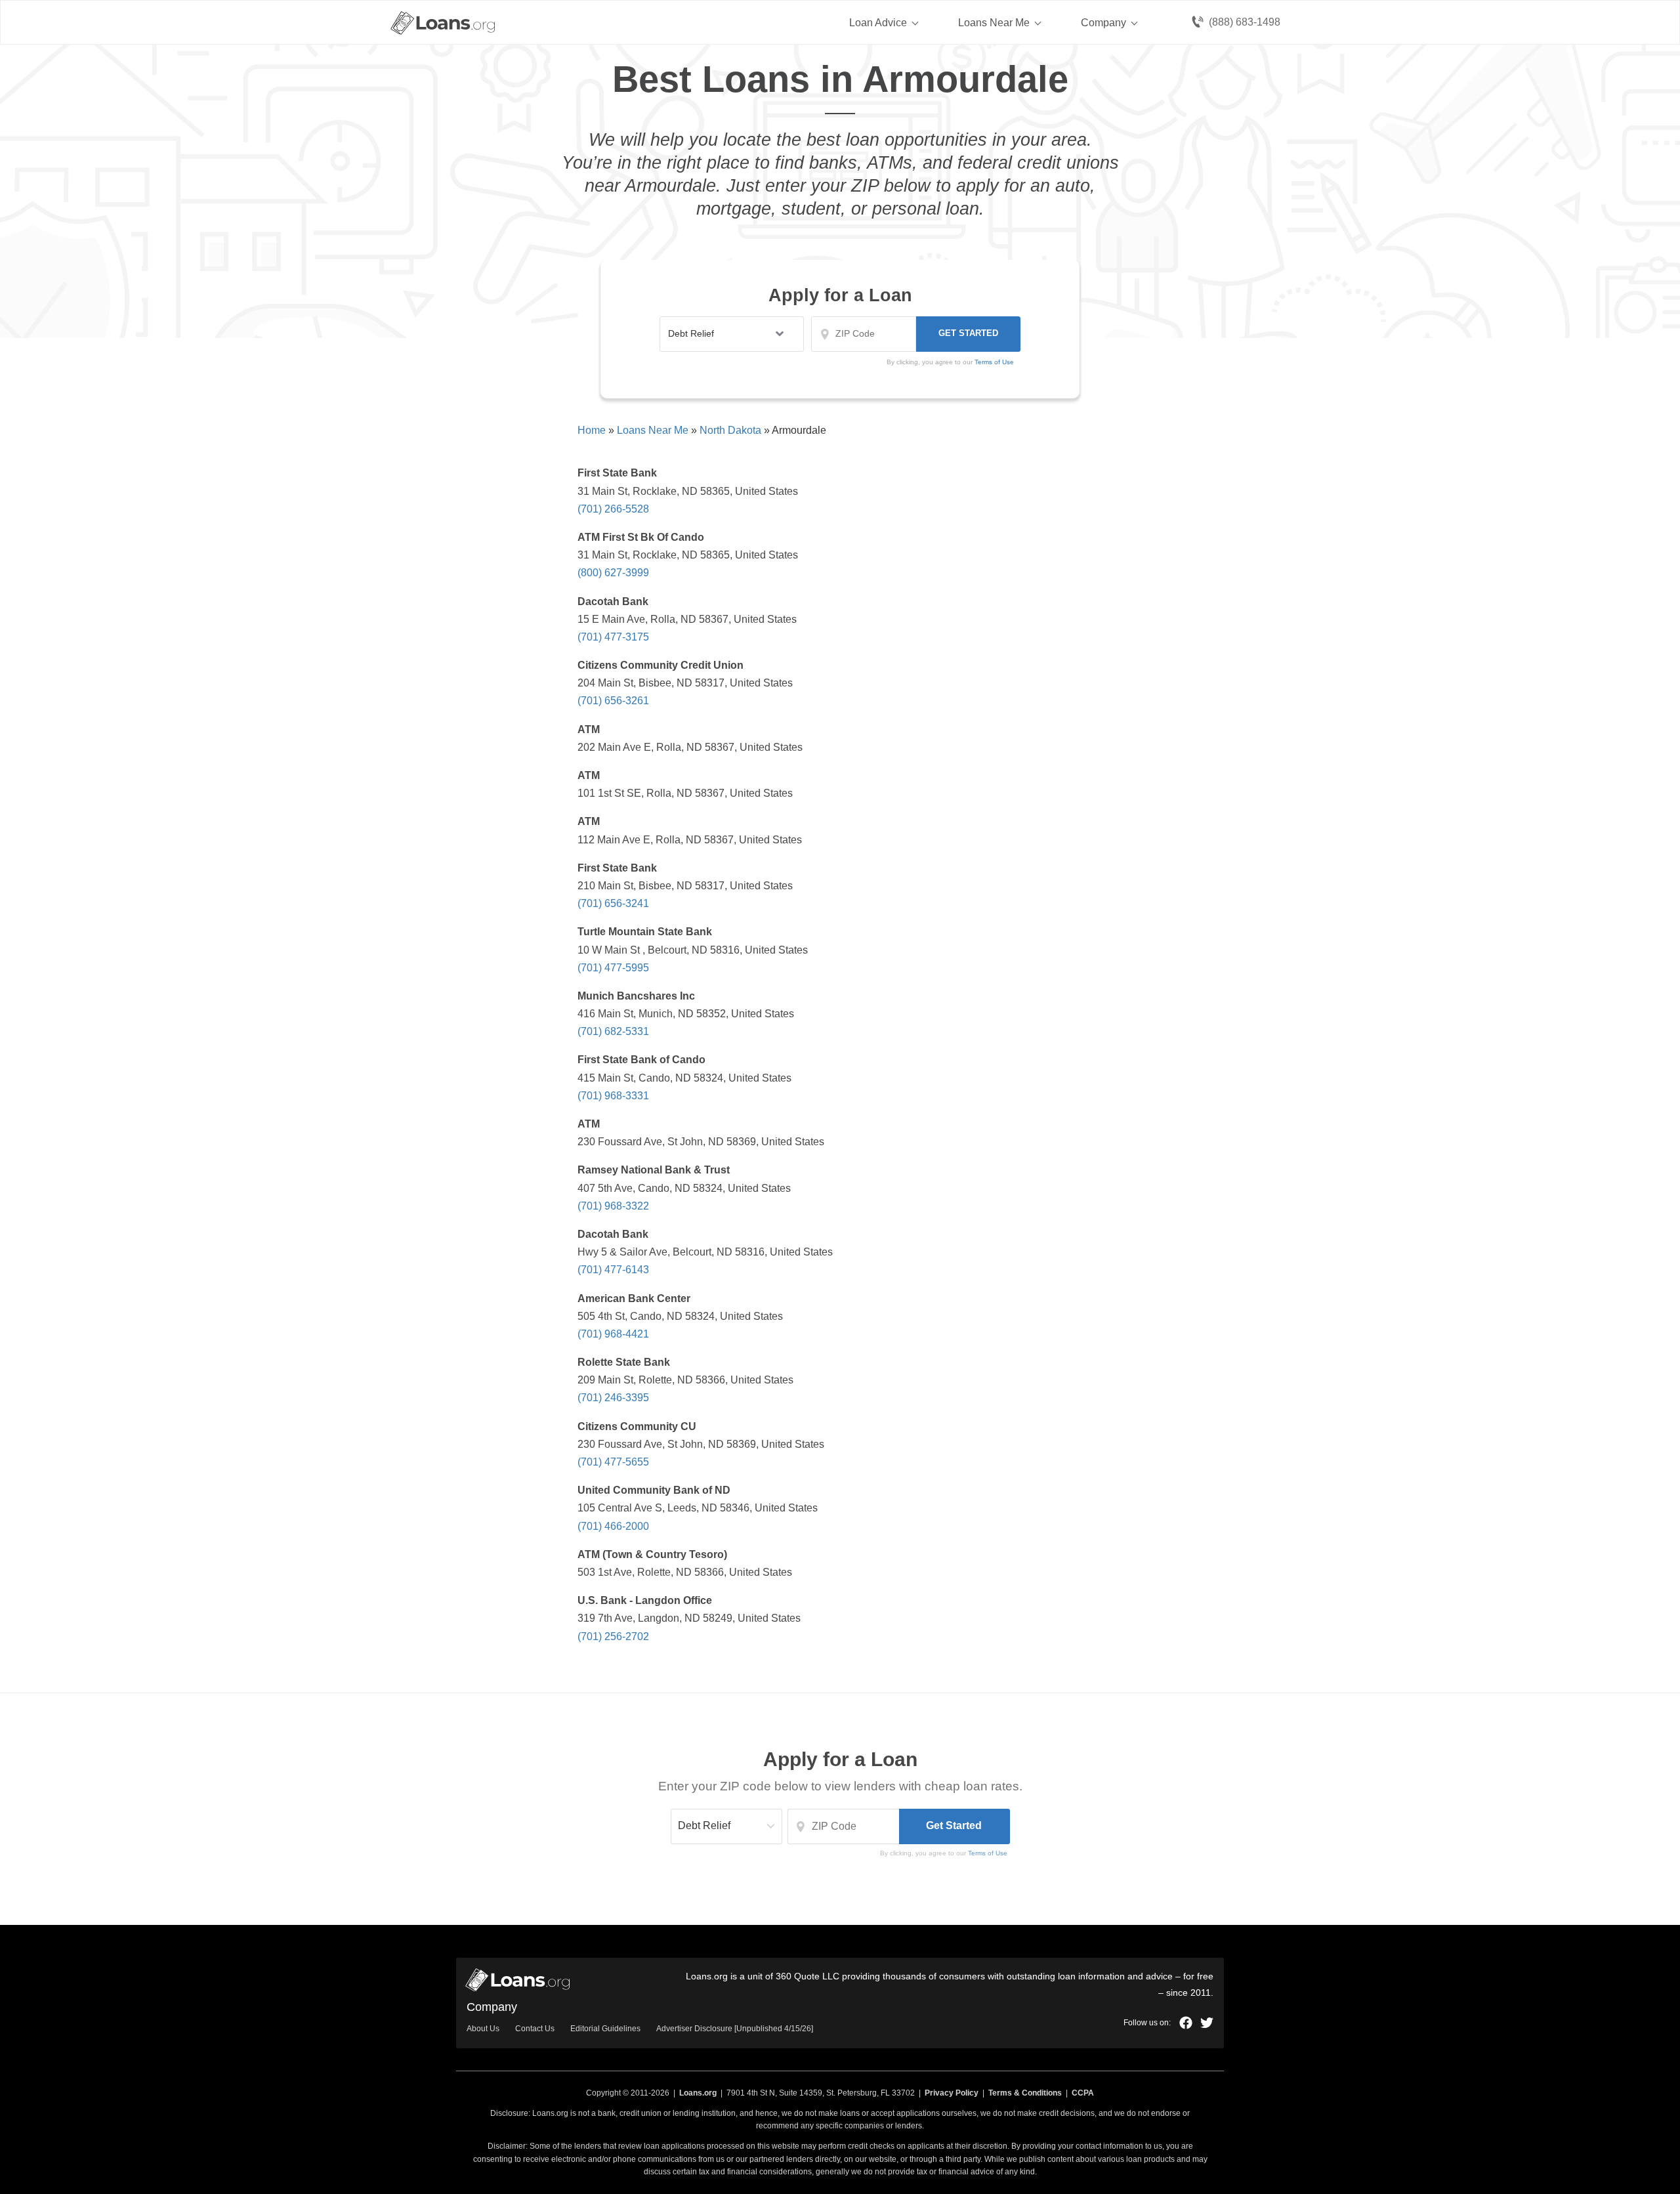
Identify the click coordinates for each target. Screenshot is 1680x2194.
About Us (483, 2029)
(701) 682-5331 (613, 1031)
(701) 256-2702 (613, 1636)
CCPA (1083, 2093)
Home (592, 430)
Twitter (1207, 2023)
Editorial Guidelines (605, 2029)
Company (1103, 23)
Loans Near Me (994, 23)
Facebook (1186, 2023)
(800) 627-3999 (613, 573)
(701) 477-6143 (613, 1270)
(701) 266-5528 (613, 509)
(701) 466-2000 (613, 1526)
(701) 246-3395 (613, 1398)
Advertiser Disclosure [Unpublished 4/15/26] (735, 2029)
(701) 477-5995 (613, 968)
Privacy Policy (952, 2093)
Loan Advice (878, 23)
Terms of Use (988, 1853)
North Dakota (730, 430)
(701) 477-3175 (613, 637)
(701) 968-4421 (613, 1334)
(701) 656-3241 (613, 903)
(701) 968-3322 (613, 1206)
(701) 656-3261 (613, 701)
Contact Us (535, 2029)
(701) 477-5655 (613, 1462)
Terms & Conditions (1025, 2093)
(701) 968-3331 (613, 1096)
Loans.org (698, 2093)
